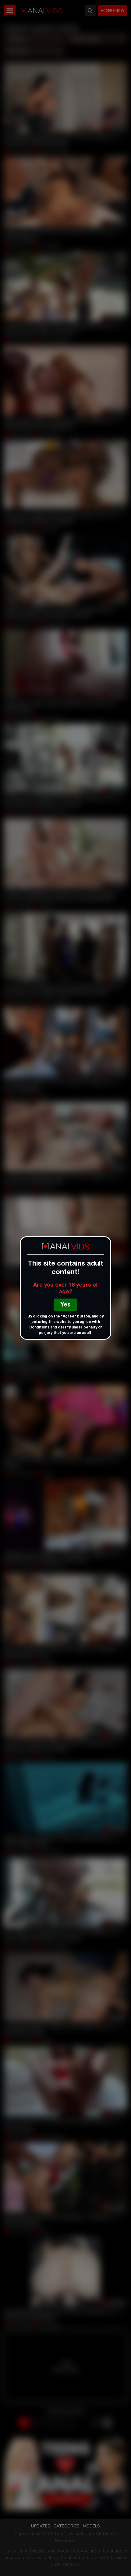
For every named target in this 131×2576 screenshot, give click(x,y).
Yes (65, 1305)
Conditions (39, 1328)
